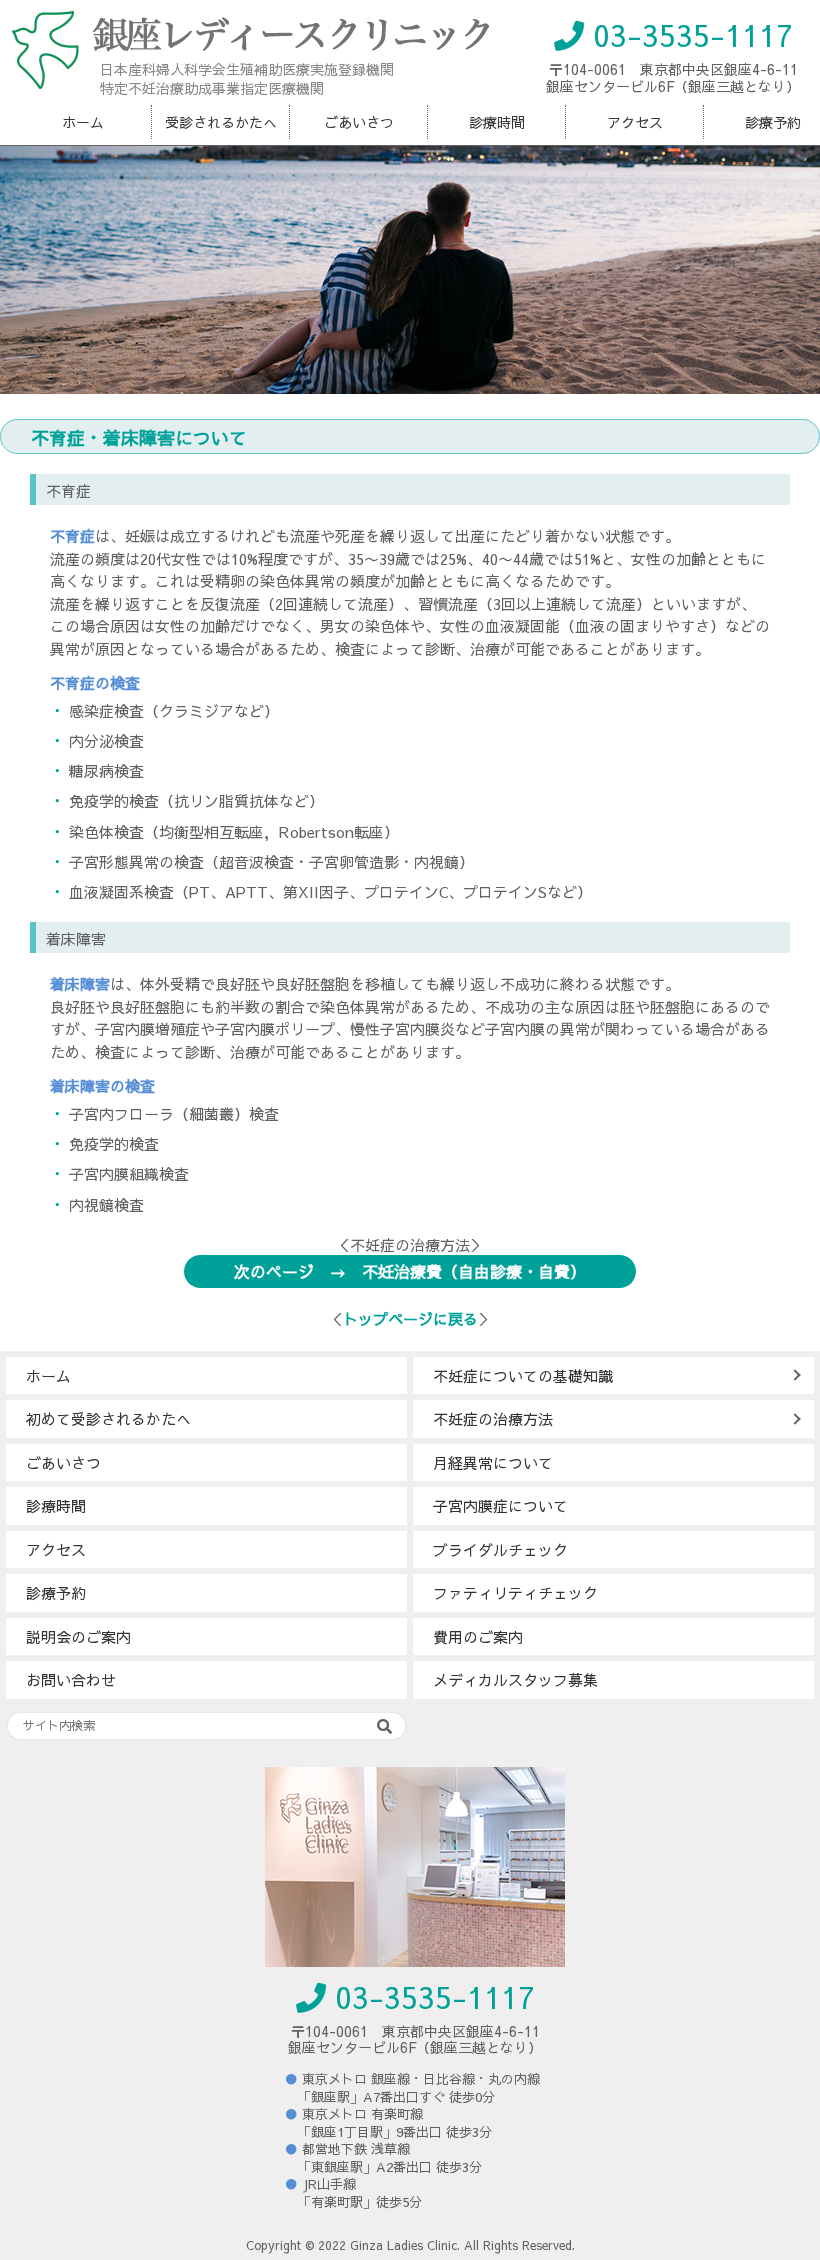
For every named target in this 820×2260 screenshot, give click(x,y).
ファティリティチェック (515, 1592)
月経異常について (493, 1462)
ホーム (83, 122)
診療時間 (497, 122)
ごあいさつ (359, 122)
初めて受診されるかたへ (108, 1418)
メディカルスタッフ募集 (515, 1679)
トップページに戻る (410, 1318)
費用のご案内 (478, 1636)
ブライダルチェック (500, 1549)
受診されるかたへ (221, 122)
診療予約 (56, 1592)
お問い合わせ (71, 1679)
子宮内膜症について (500, 1505)
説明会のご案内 (78, 1636)
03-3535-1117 (688, 34)
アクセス (635, 122)
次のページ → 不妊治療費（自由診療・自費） (410, 1271)
